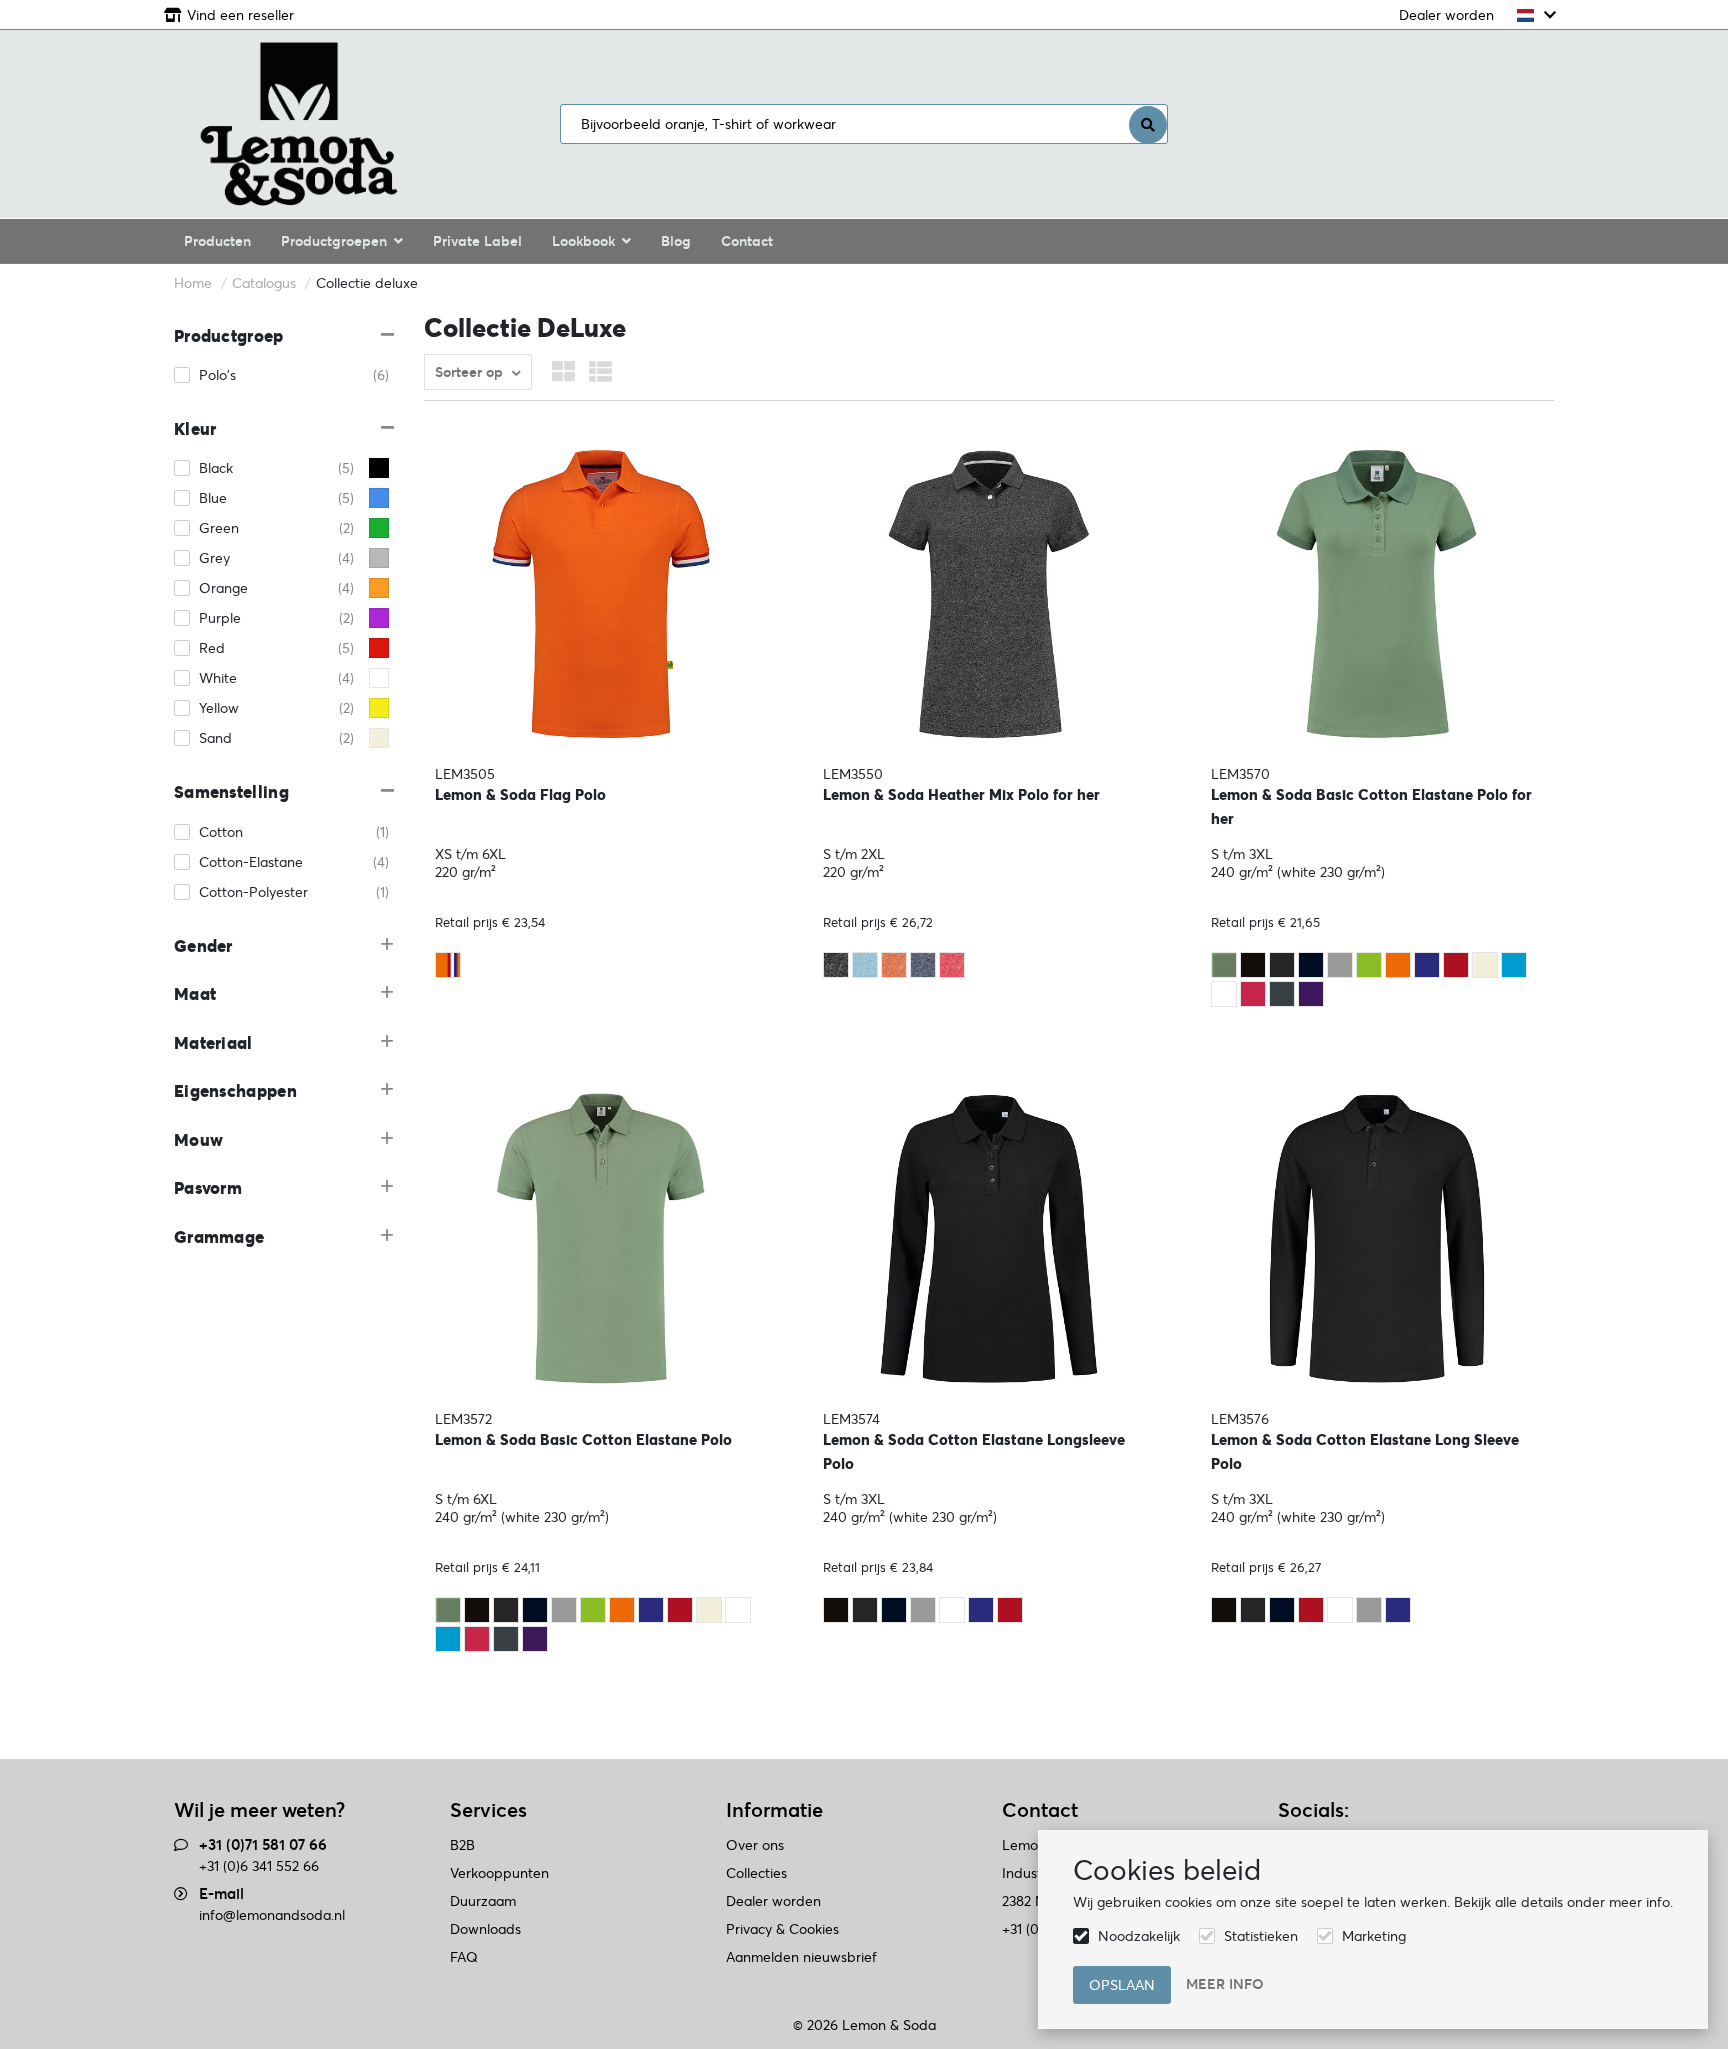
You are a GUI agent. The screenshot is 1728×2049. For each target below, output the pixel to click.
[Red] (1456, 965)
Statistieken (1261, 1936)
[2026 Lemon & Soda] (299, 124)
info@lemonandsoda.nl (272, 1915)
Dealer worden (1446, 15)
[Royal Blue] (1427, 965)
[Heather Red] (952, 965)
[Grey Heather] (1340, 965)
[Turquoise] (1514, 965)
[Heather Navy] (923, 965)
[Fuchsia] (1253, 994)
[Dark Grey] (1282, 965)
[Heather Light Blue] (865, 965)
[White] (1224, 994)
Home (193, 283)
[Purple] (1311, 994)
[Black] (1253, 965)
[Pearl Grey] (1282, 994)
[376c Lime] (1369, 965)
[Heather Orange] (894, 965)
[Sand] (1485, 965)
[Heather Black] (836, 965)
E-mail (221, 1893)
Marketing (1374, 1936)
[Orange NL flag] (448, 965)
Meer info (1225, 1984)
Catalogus (264, 283)
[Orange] (1398, 965)
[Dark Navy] (1311, 965)
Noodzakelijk (1139, 1936)
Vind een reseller (240, 15)
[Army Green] (1224, 965)
